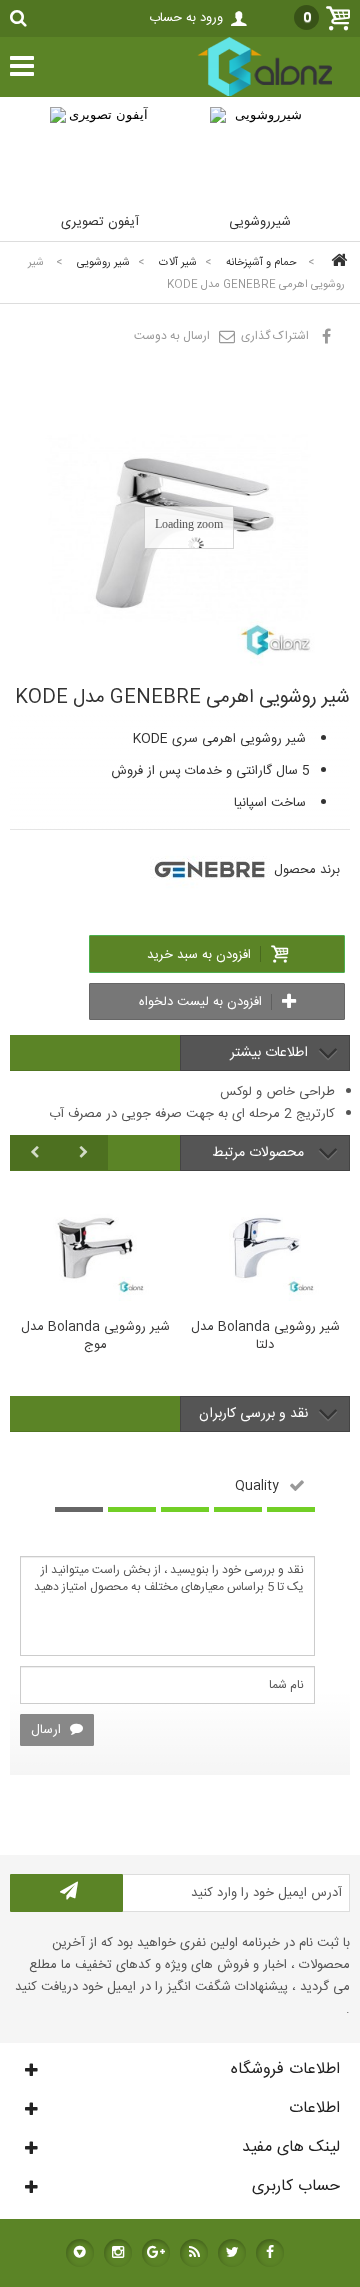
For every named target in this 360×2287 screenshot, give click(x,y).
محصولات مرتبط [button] (260, 1153)
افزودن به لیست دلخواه (202, 1002)
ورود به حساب (186, 18)
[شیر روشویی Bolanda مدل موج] (95, 1244)
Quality (257, 1485)
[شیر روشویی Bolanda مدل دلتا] (265, 1244)
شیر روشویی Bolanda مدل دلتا (265, 1337)
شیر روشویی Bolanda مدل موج (95, 1337)
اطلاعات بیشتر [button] (269, 1053)
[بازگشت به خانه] (336, 262)
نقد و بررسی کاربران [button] (253, 1414)
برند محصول (307, 870)
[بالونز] (244, 94)
